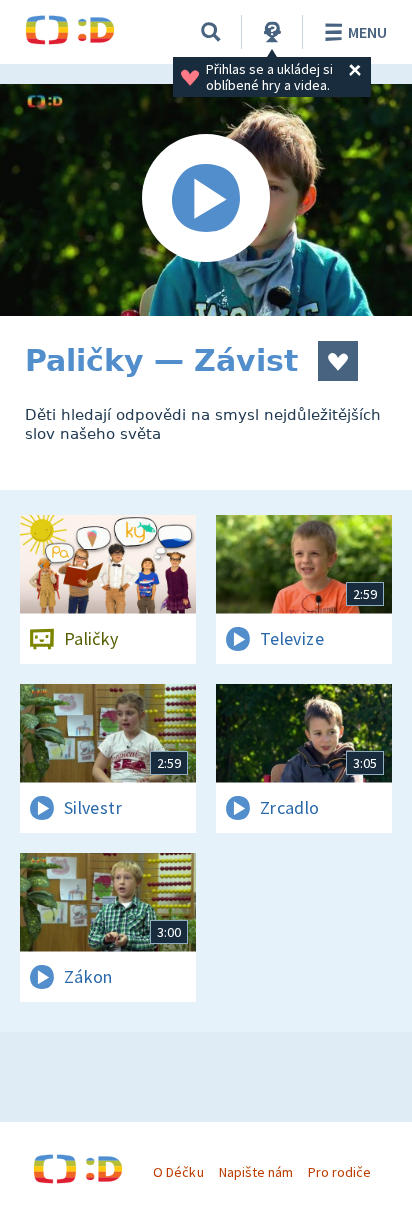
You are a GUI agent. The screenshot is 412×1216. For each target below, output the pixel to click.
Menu (367, 32)
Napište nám (256, 1172)
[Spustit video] (206, 200)
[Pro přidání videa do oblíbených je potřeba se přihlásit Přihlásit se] (338, 361)
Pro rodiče (339, 1172)
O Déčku (178, 1172)
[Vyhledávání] (211, 32)
